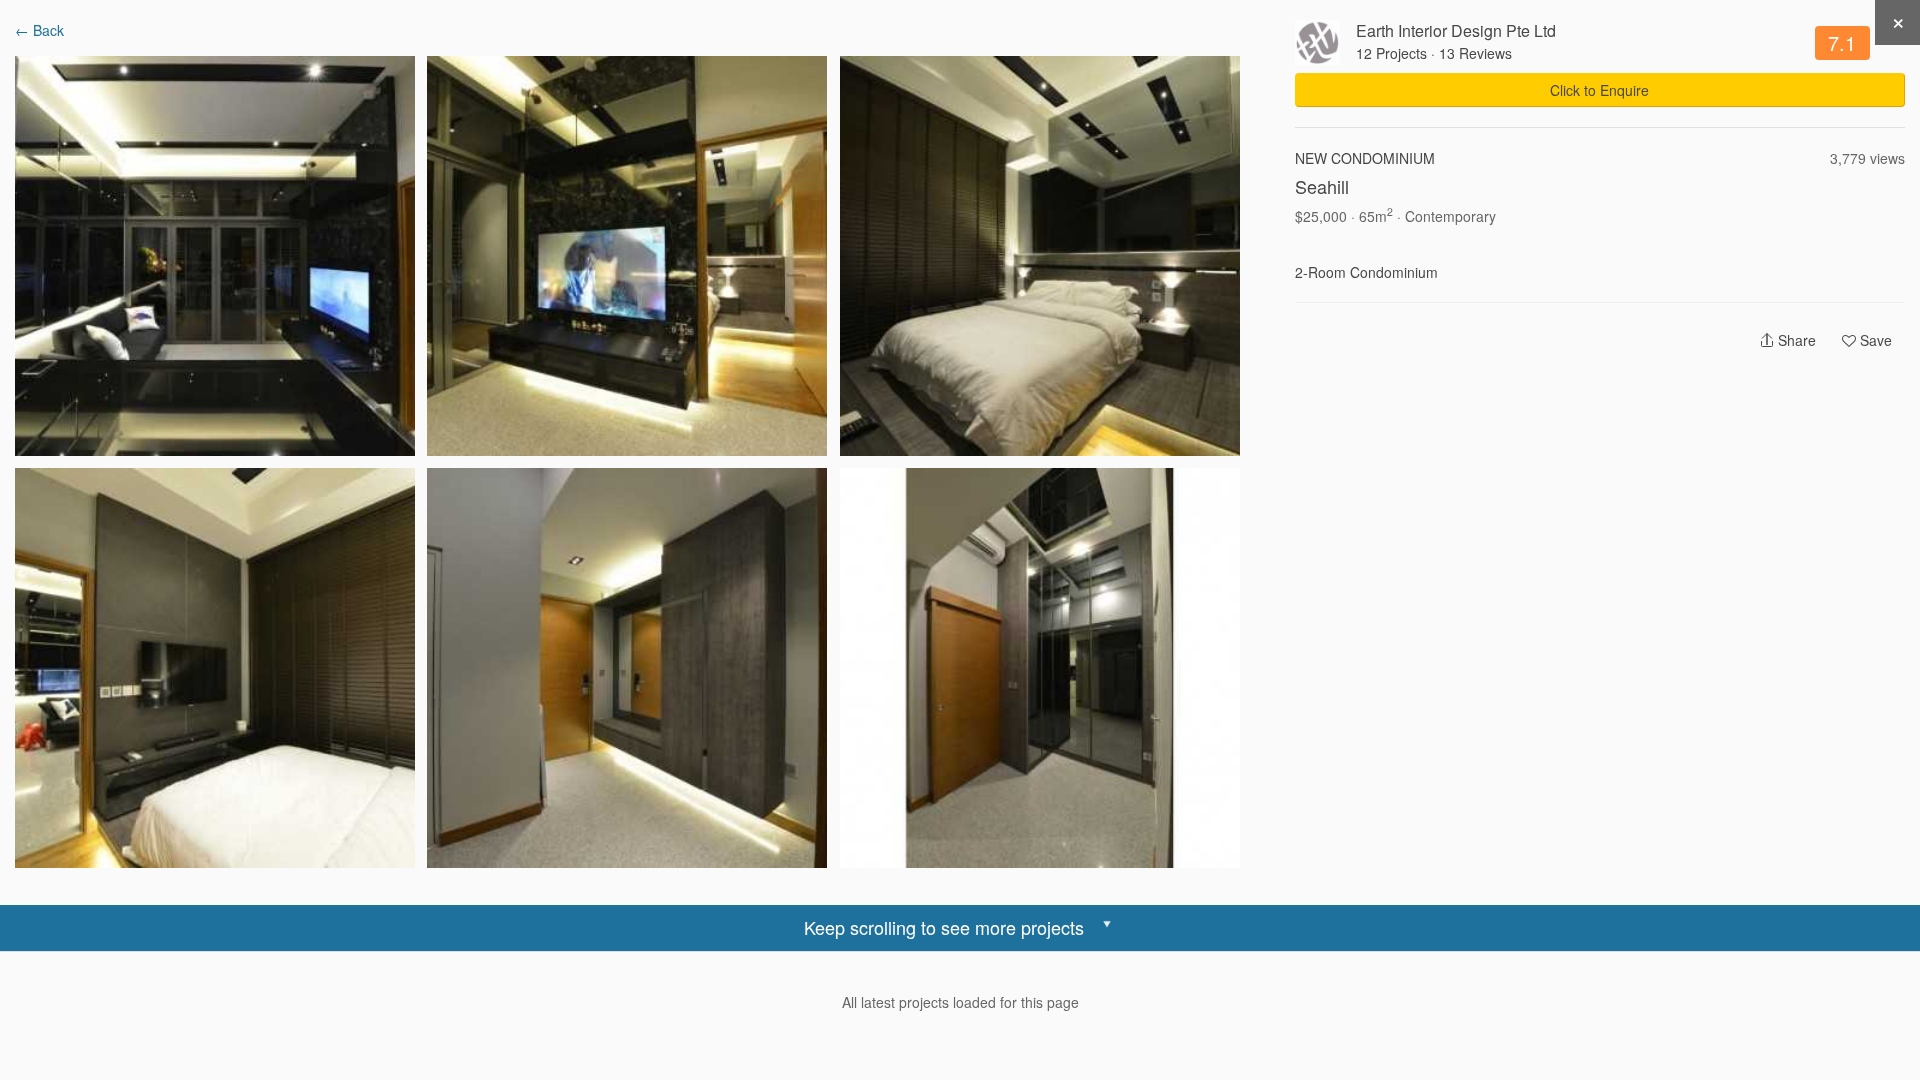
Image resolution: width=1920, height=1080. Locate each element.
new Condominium (1365, 158)
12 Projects (1391, 53)
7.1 (1842, 42)
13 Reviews (1475, 53)
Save (1874, 340)
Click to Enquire (1599, 90)
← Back (39, 30)
